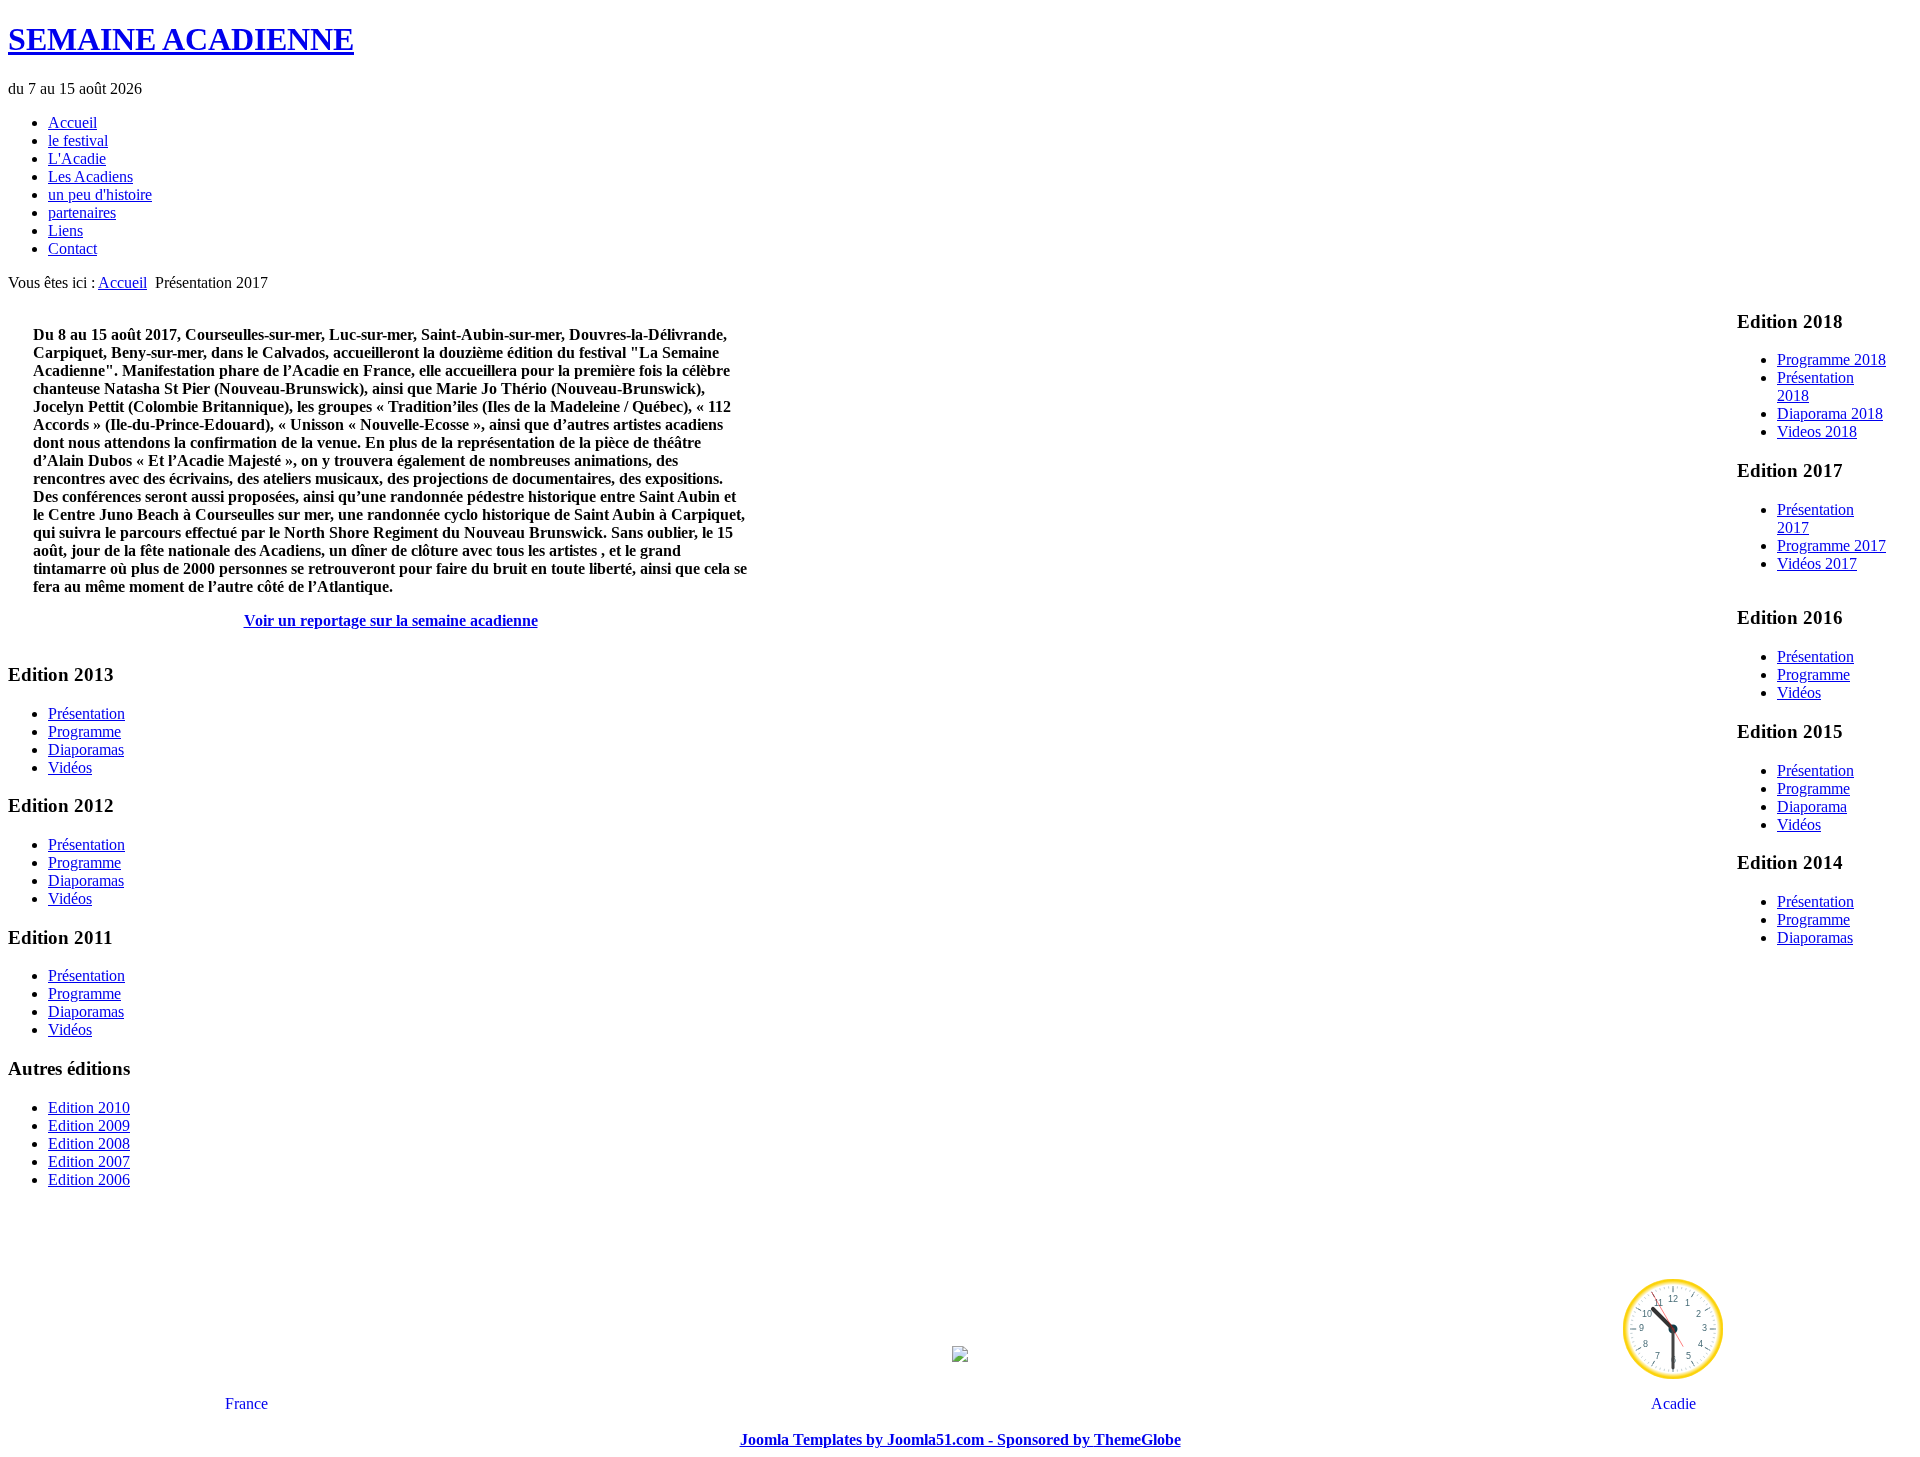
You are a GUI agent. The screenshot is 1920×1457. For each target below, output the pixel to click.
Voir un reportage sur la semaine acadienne (391, 620)
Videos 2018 (1817, 431)
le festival (78, 140)
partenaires (82, 212)
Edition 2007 (89, 1161)
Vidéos (1799, 692)
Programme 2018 (1831, 359)
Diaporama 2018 (1830, 413)
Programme (1813, 674)
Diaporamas (1815, 937)
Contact (72, 248)
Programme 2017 (1831, 545)
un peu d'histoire (100, 194)
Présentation (1815, 656)
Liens (65, 230)
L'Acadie (77, 158)
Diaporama (1812, 806)
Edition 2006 (89, 1179)
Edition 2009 (89, 1125)
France (246, 1403)
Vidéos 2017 (1817, 563)
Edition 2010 (89, 1107)
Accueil (72, 122)
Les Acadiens (90, 176)
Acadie (1673, 1403)
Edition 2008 (89, 1143)
